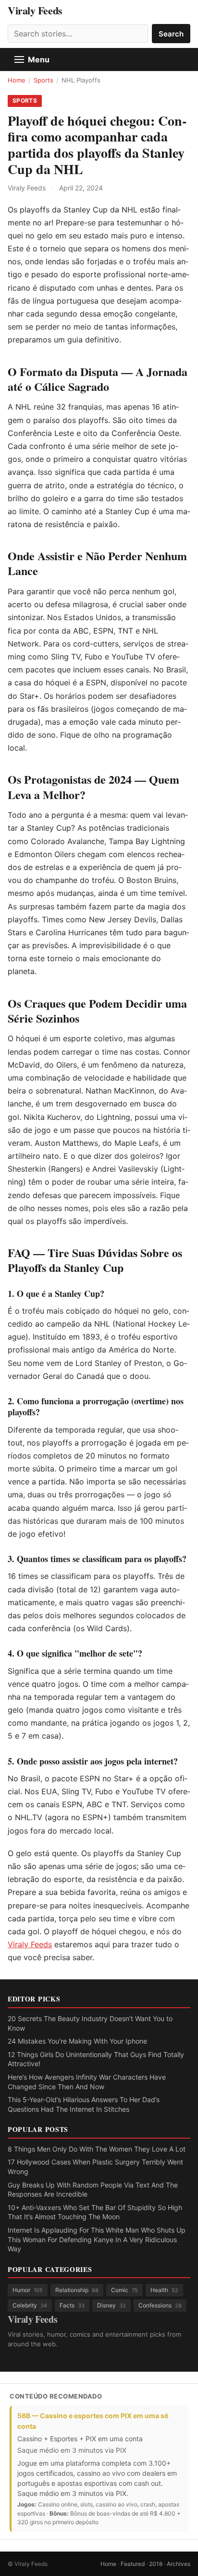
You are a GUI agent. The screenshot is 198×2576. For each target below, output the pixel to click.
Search (171, 34)
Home (17, 80)
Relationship (77, 2290)
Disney (111, 2305)
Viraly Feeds (35, 11)
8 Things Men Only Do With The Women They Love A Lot (97, 2149)
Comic (124, 2290)
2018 (156, 2564)
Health (164, 2290)
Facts (72, 2305)
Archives (179, 2564)
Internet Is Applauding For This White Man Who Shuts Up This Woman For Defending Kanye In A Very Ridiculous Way (97, 2239)
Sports (43, 80)
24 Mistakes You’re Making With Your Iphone (77, 2041)
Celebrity (30, 2305)
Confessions (160, 2305)
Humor (28, 2290)
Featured (133, 2564)
